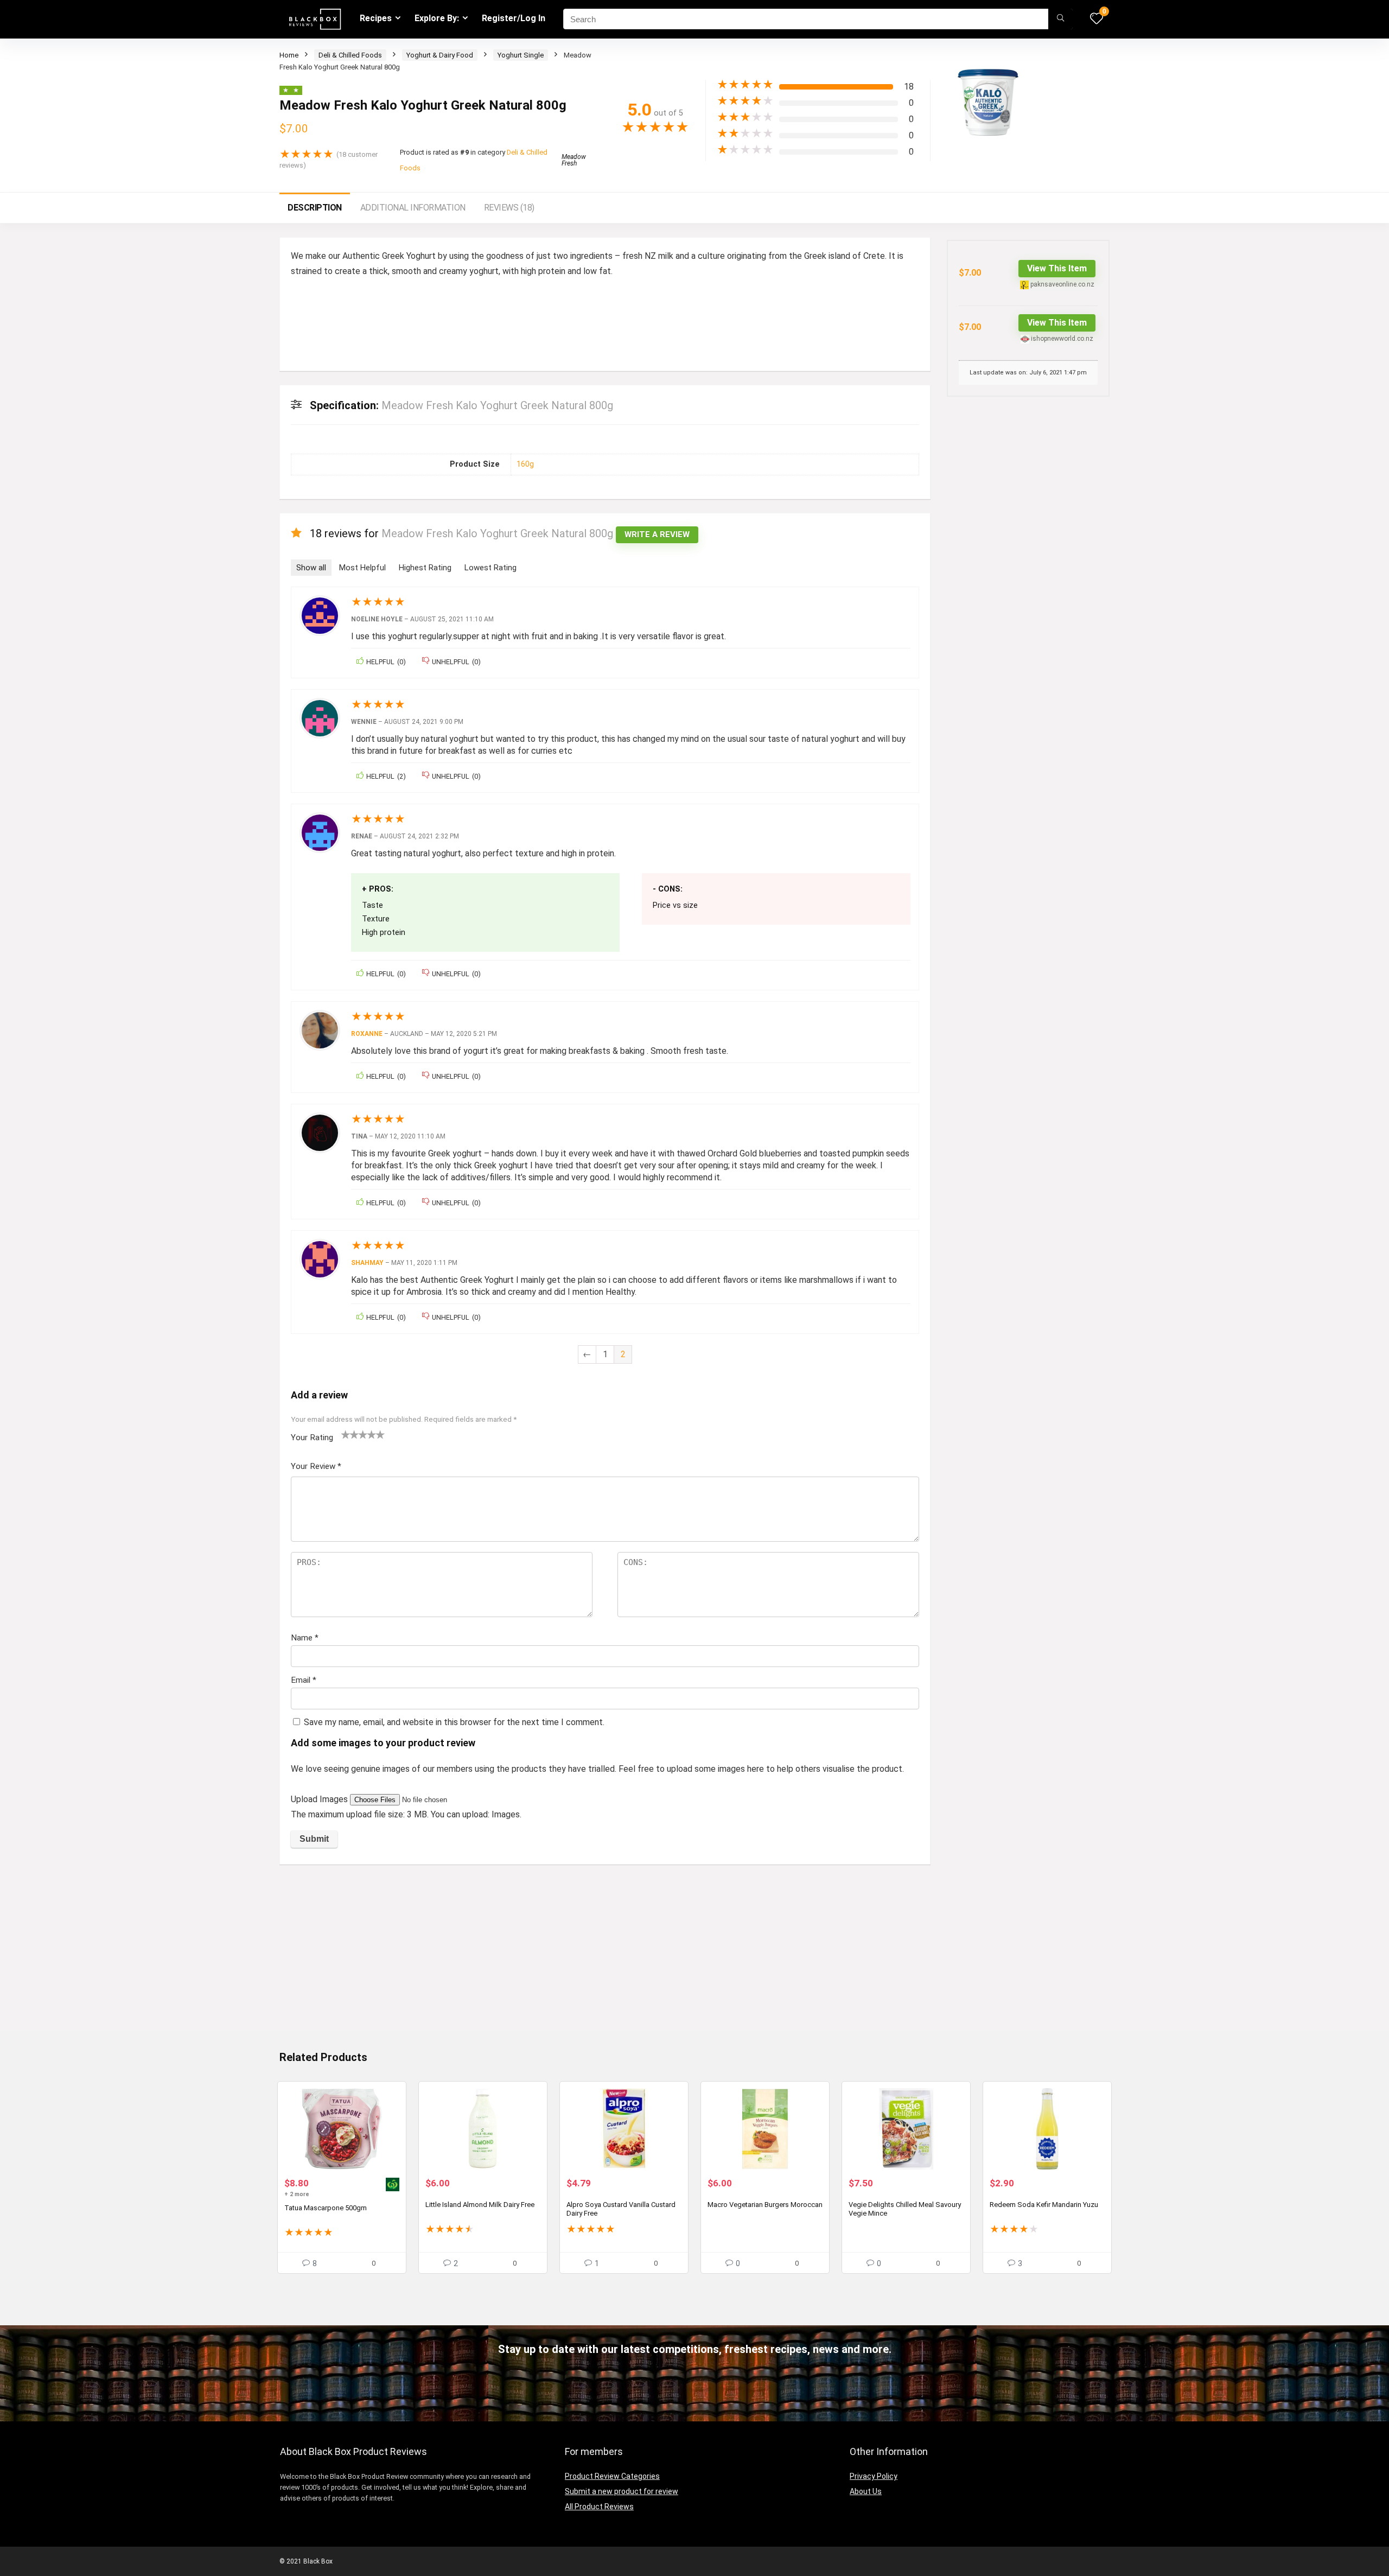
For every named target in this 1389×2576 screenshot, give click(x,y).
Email (304, 1680)
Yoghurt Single (521, 55)
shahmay (367, 1263)
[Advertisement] (605, 1954)
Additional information (413, 208)
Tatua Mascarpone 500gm (326, 2208)
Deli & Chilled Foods (350, 55)
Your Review (316, 1466)
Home (289, 55)
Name (305, 1638)
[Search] (1060, 19)
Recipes (376, 18)
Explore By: (437, 18)
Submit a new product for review (622, 2491)
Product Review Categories (612, 2476)
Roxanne (367, 1034)
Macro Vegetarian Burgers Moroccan (765, 2205)
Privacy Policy (874, 2476)
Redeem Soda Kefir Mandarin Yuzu (1044, 2205)
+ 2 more (297, 2194)
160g (525, 464)
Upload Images (320, 1799)
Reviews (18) (509, 208)
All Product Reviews (599, 2507)
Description (315, 208)
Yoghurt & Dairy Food (440, 55)
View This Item (1057, 268)
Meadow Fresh (574, 160)
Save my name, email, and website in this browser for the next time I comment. (454, 1722)
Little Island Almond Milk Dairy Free (480, 2205)
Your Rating (312, 1438)
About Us (866, 2491)
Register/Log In (514, 18)
